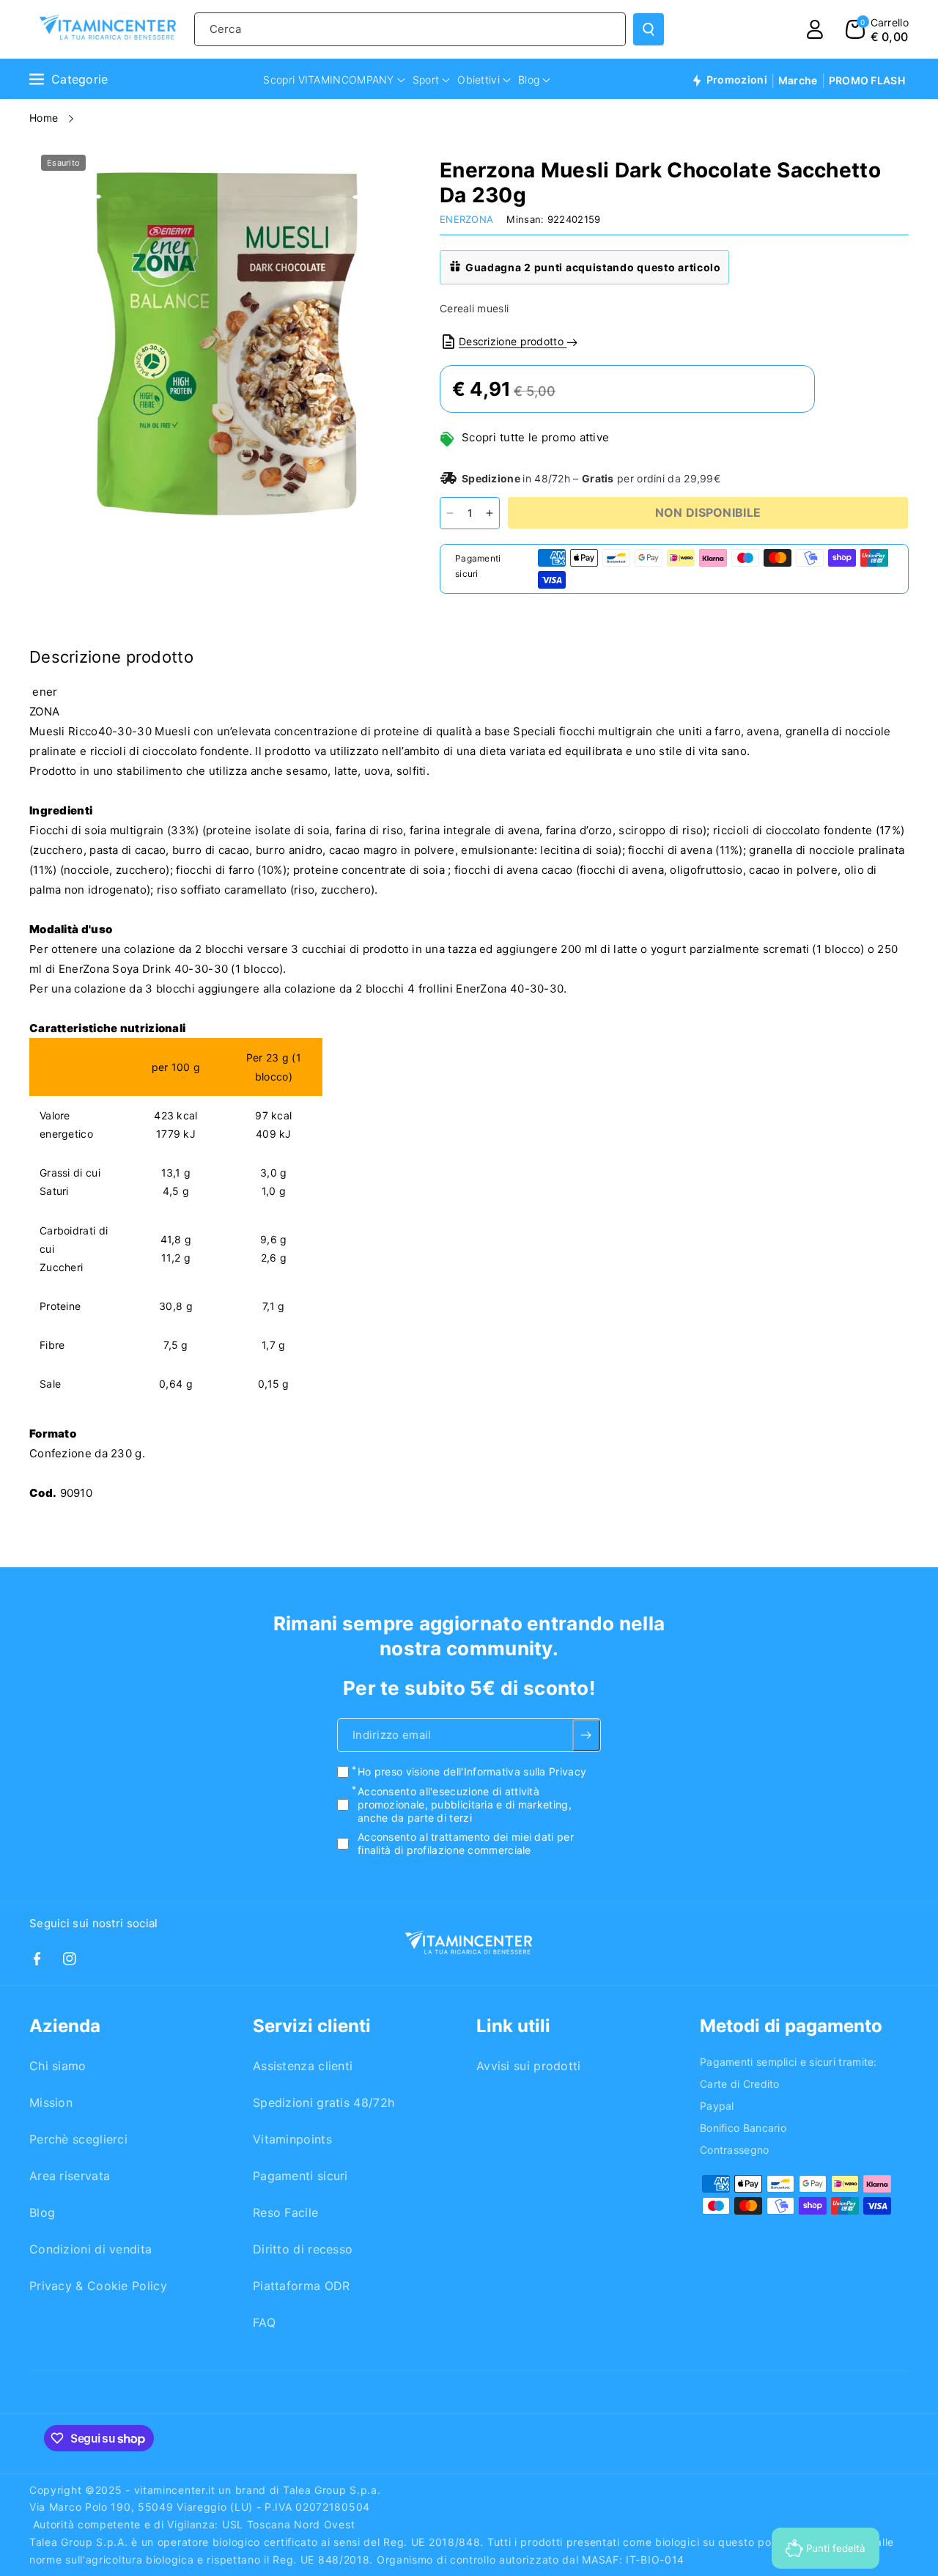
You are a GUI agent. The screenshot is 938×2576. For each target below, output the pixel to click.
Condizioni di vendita (91, 2249)
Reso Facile (285, 2212)
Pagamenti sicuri (300, 2176)
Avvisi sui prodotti (529, 2066)
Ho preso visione (472, 1771)
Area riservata (70, 2176)
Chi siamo (58, 2066)
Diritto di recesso (303, 2249)
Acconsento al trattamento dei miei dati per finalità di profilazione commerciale (466, 1843)
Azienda (65, 2026)
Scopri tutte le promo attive (535, 437)
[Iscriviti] (587, 1735)
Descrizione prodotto (513, 341)
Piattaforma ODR (302, 2286)
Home (45, 118)
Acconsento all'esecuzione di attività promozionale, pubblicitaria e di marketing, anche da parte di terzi (465, 1804)
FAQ (264, 2322)
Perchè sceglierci (78, 2139)
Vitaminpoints (292, 2139)
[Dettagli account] (815, 29)
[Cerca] (649, 29)
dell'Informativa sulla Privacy (515, 1771)
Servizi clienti (312, 2026)
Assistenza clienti (303, 2066)
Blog (42, 2212)
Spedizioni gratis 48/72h (324, 2102)
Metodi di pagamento (791, 2026)
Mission (51, 2102)
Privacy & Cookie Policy (98, 2286)
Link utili (513, 2026)
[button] (877, 29)
